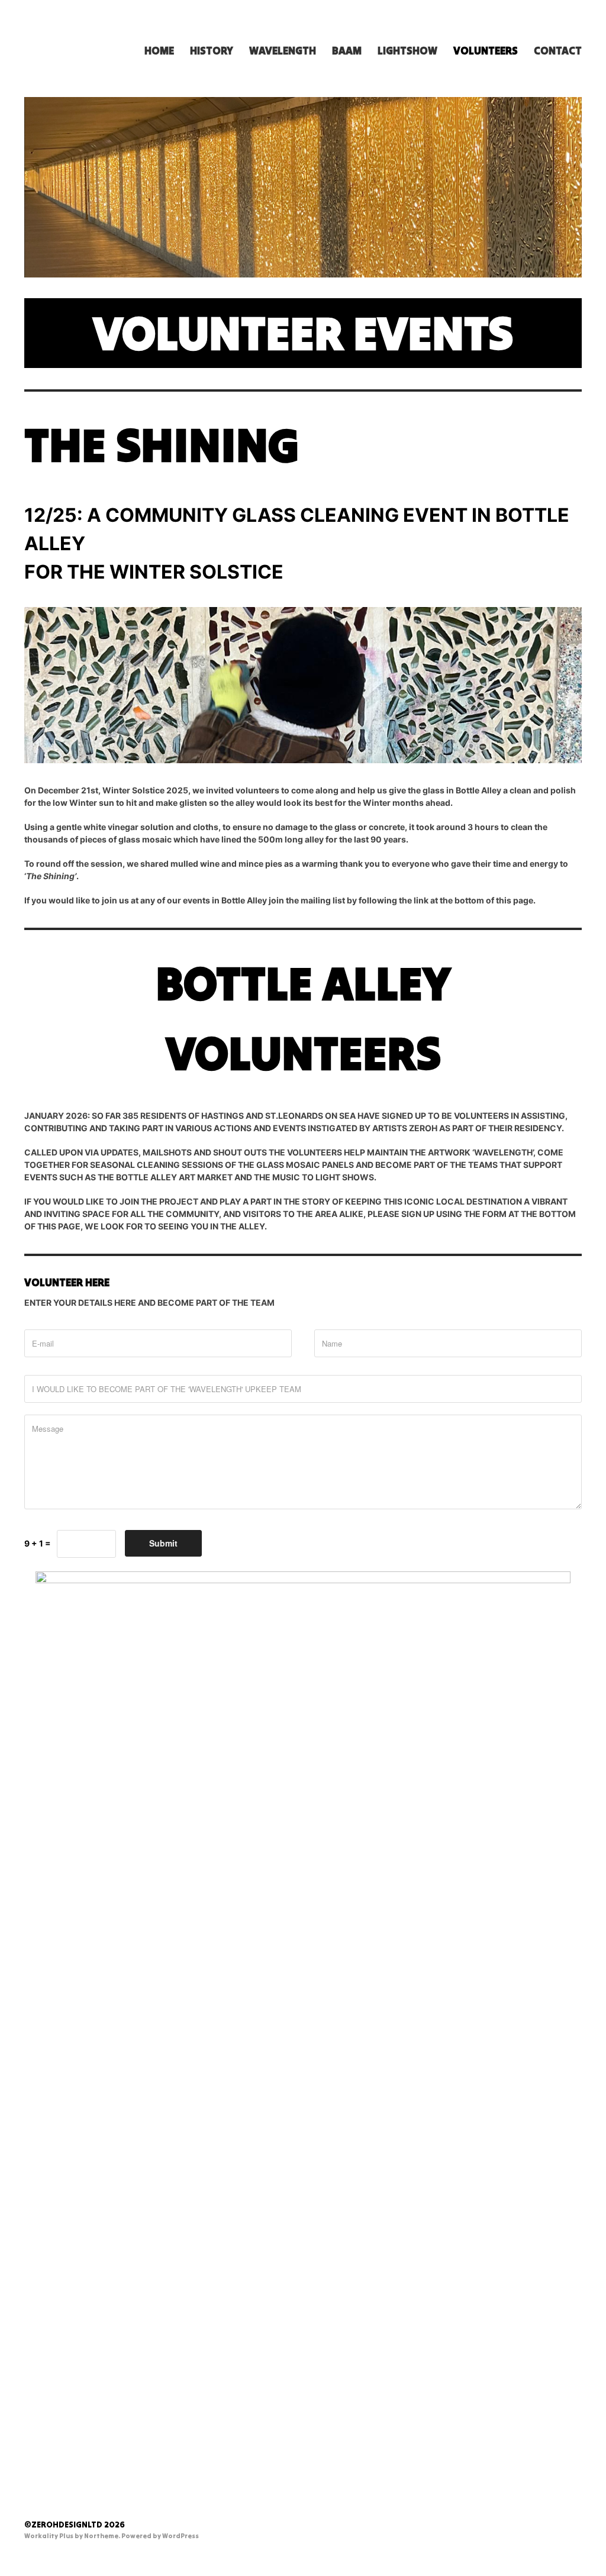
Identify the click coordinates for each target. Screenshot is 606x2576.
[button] (303, 1171)
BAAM (347, 51)
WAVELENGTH (283, 51)
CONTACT (558, 51)
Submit (163, 1543)
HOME (159, 51)
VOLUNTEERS (486, 51)
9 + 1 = (38, 1543)
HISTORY (212, 51)
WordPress (180, 2536)
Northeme (101, 2536)
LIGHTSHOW (407, 51)
